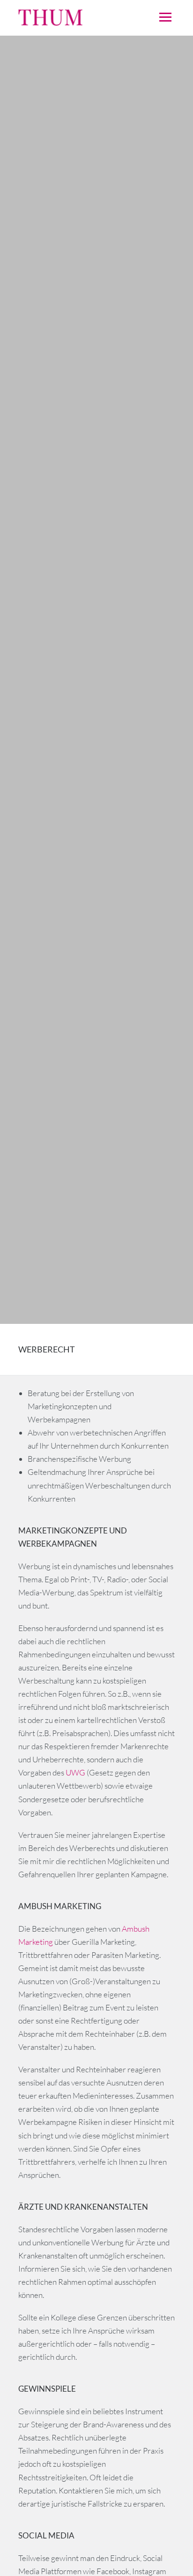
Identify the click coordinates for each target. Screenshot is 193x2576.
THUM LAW (77, 18)
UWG (76, 1772)
